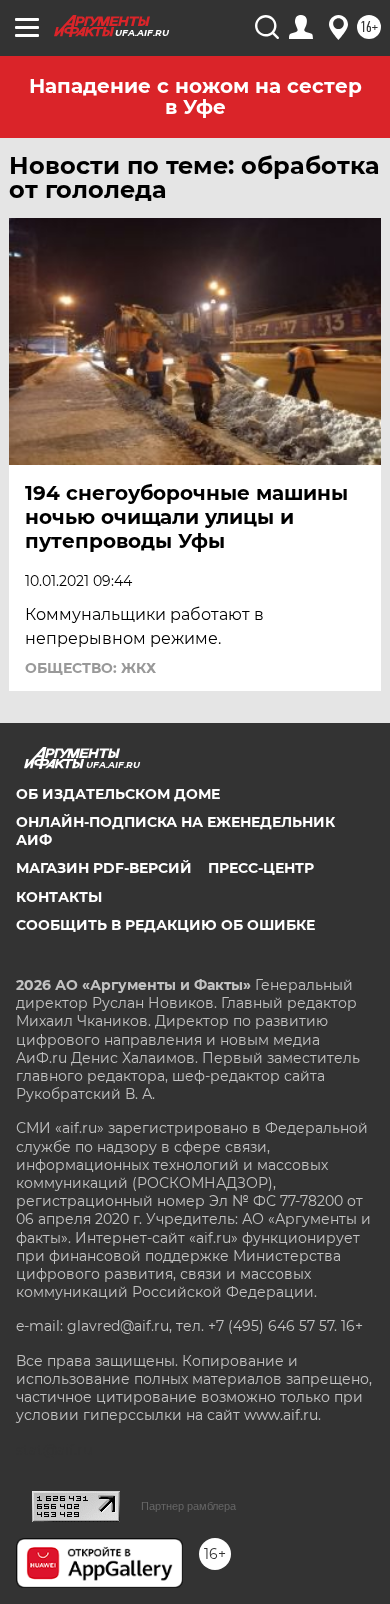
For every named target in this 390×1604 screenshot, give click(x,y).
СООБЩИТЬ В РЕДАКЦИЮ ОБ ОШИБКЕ (165, 925)
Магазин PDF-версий (104, 868)
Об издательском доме (118, 794)
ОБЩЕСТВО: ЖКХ (90, 668)
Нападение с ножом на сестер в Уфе (195, 96)
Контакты (59, 897)
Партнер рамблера (188, 1506)
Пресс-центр (261, 868)
